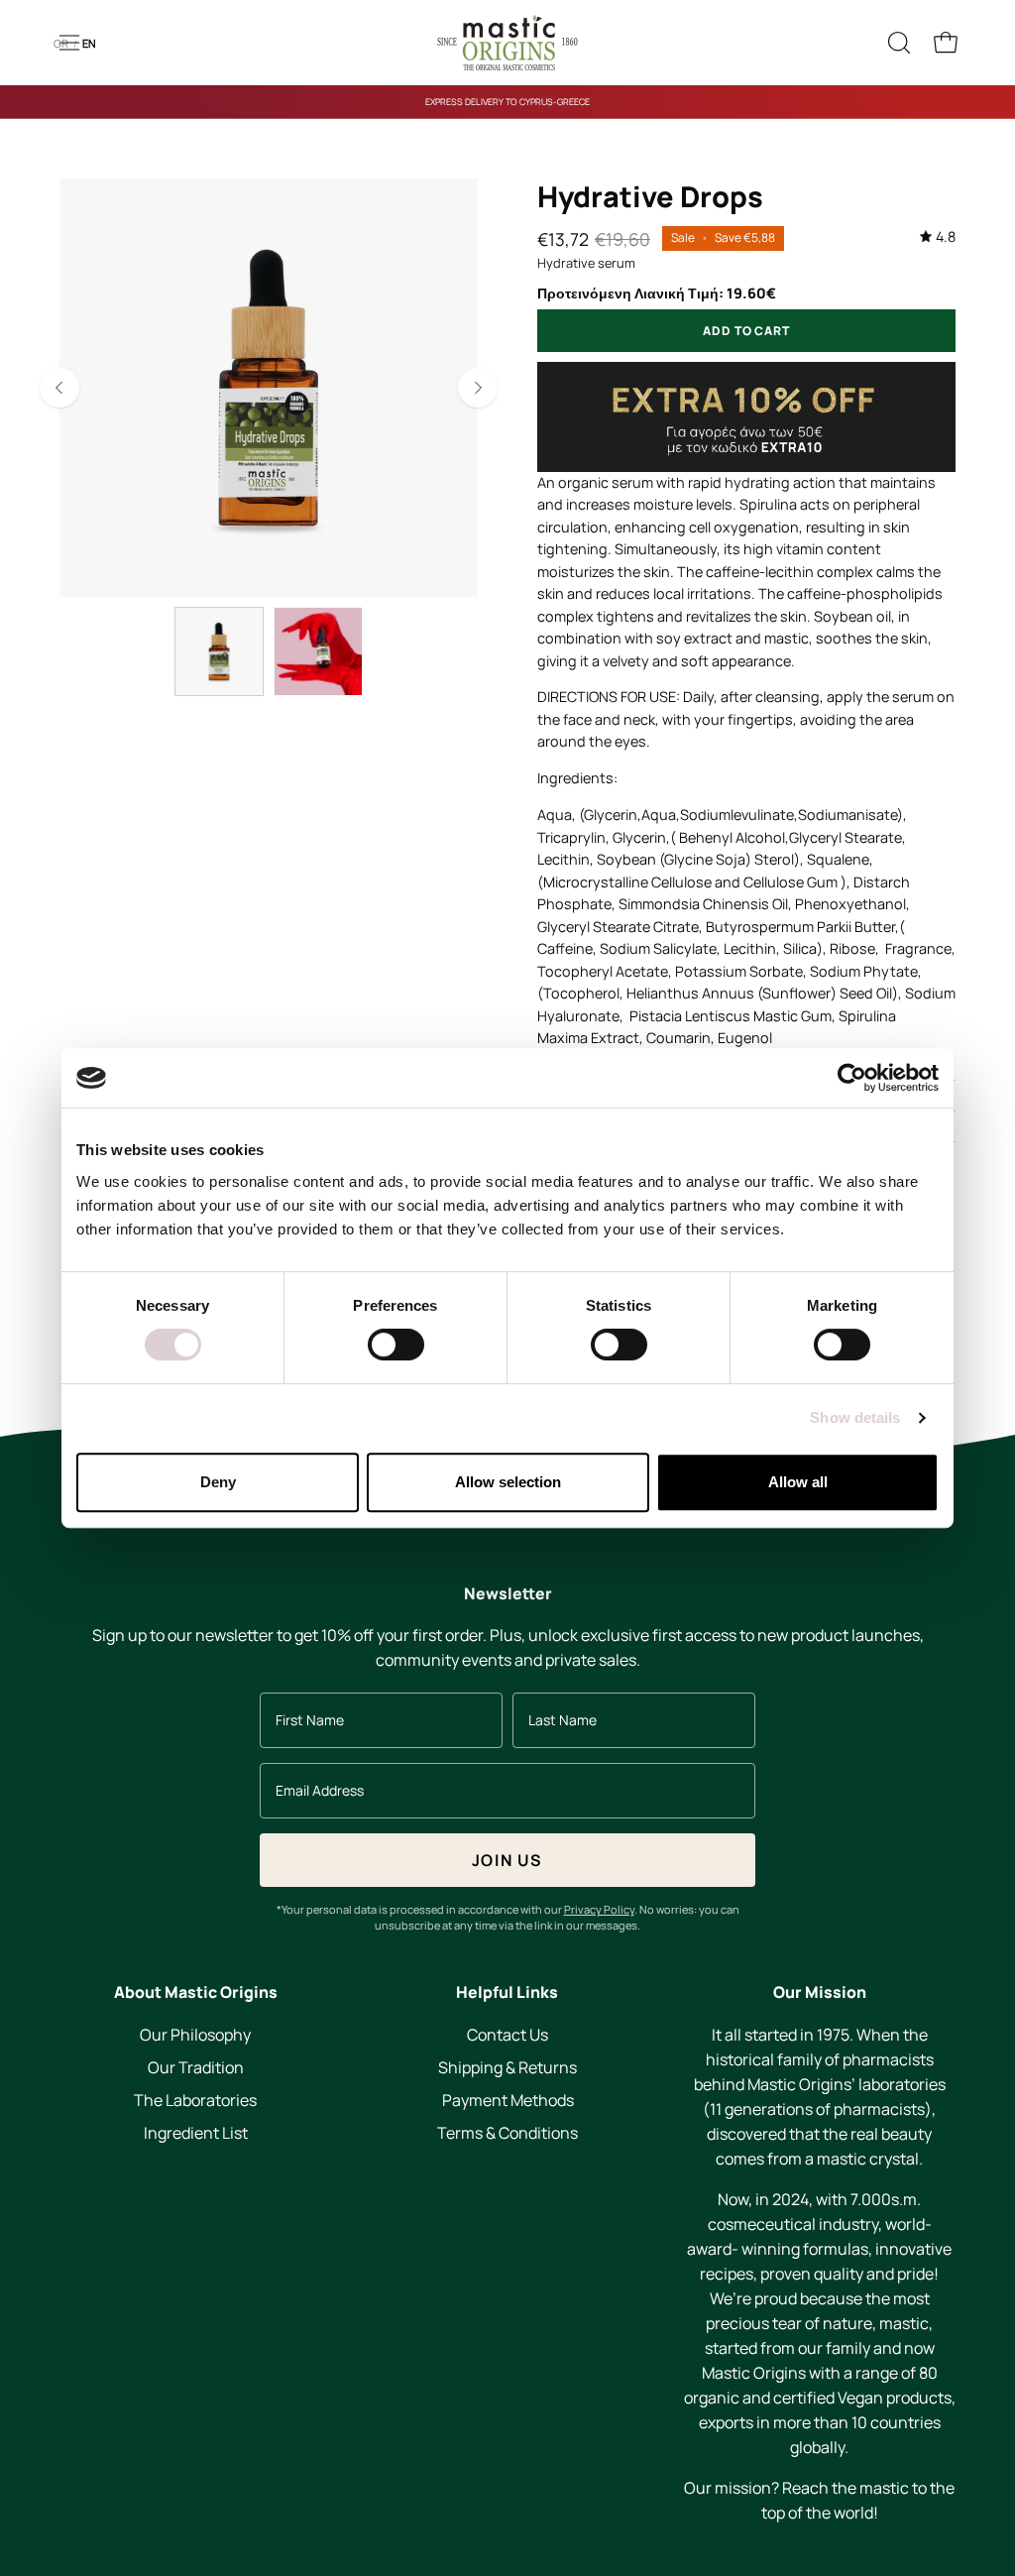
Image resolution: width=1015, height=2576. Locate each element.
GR (61, 43)
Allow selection (508, 1482)
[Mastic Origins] (507, 43)
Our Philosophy (195, 2035)
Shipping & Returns (507, 2067)
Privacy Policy (599, 1909)
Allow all (798, 1482)
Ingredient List (196, 2133)
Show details (855, 1417)
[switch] (396, 1345)
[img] (938, 237)
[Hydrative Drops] (219, 651)
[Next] (478, 388)
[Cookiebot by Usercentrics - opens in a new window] (852, 1078)
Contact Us (507, 2035)
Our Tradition (196, 2067)
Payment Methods (507, 2100)
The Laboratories (195, 2100)
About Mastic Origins (196, 1993)
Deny (218, 1482)
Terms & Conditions (507, 2133)
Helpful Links (507, 1993)
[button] (897, 43)
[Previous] (59, 388)
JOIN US (507, 1860)
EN (89, 43)
